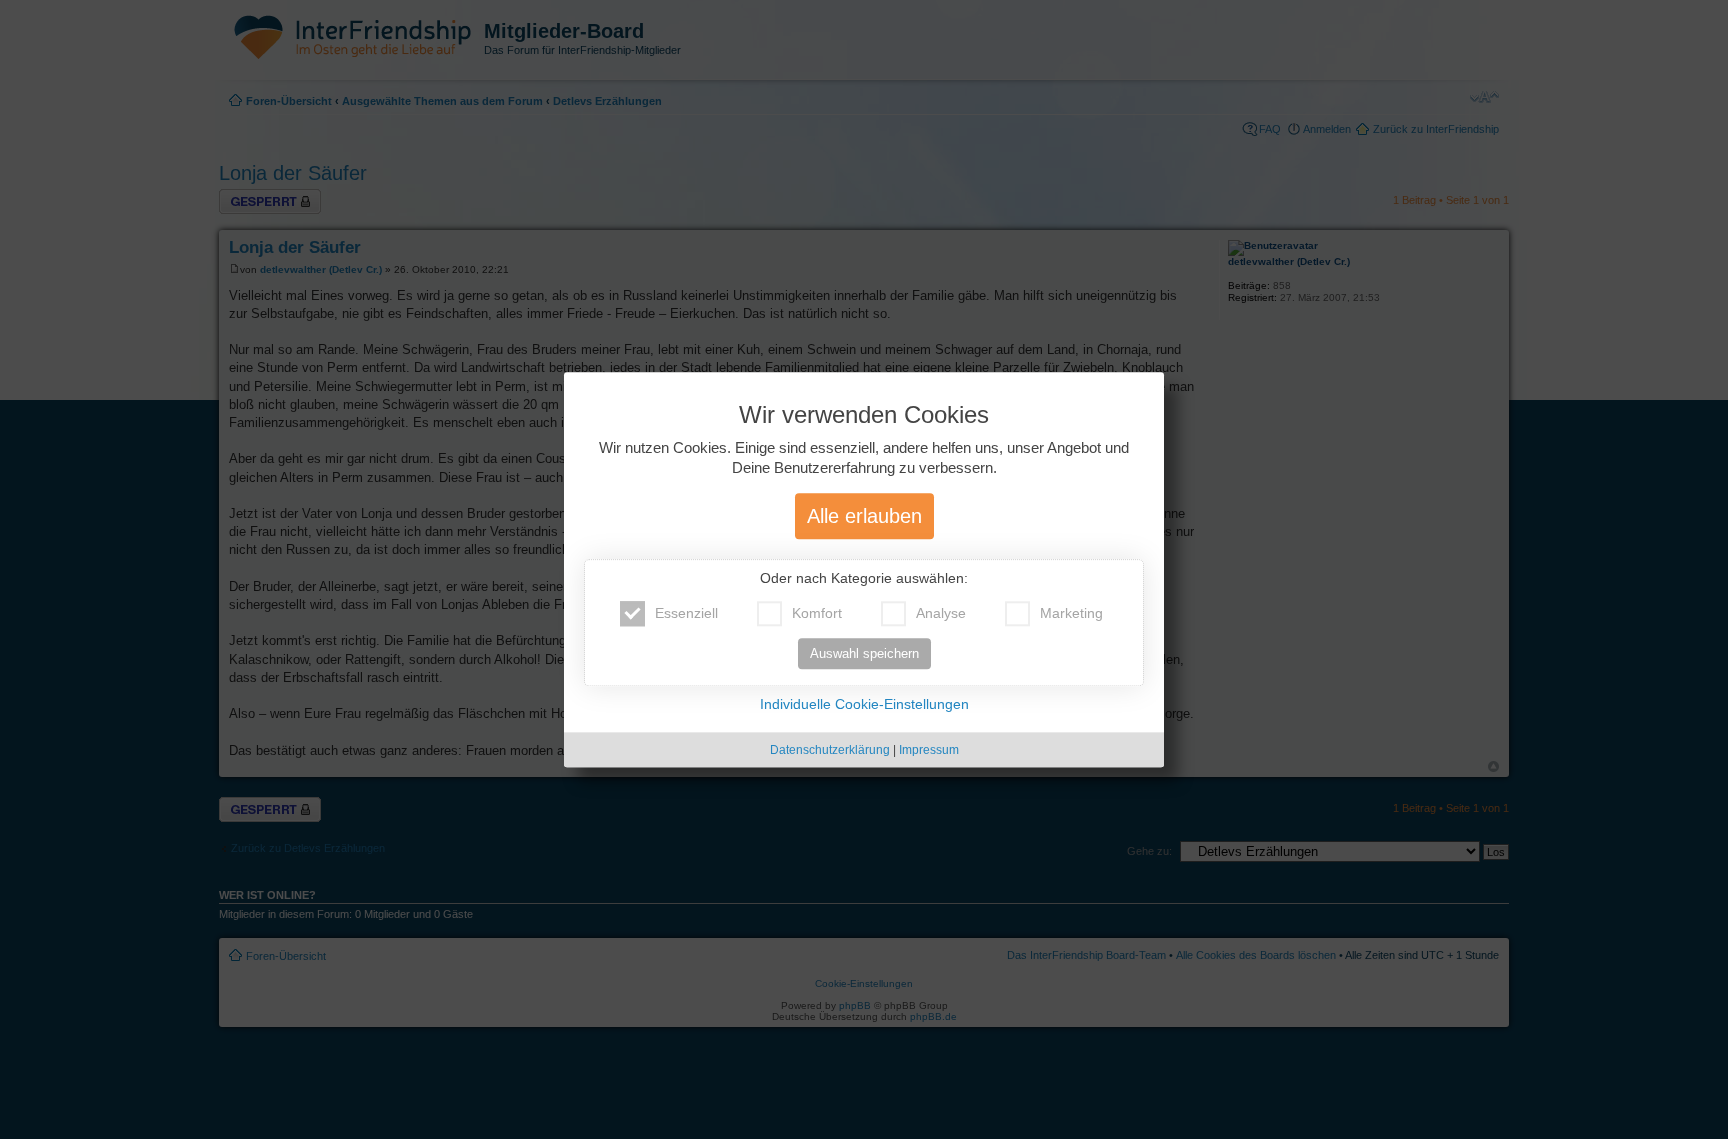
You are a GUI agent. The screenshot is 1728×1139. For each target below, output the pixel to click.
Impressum (929, 750)
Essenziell (686, 613)
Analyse (941, 613)
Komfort (817, 613)
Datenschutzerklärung (830, 750)
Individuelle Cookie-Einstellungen (864, 704)
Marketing (1071, 613)
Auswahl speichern (864, 653)
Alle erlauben (864, 516)
